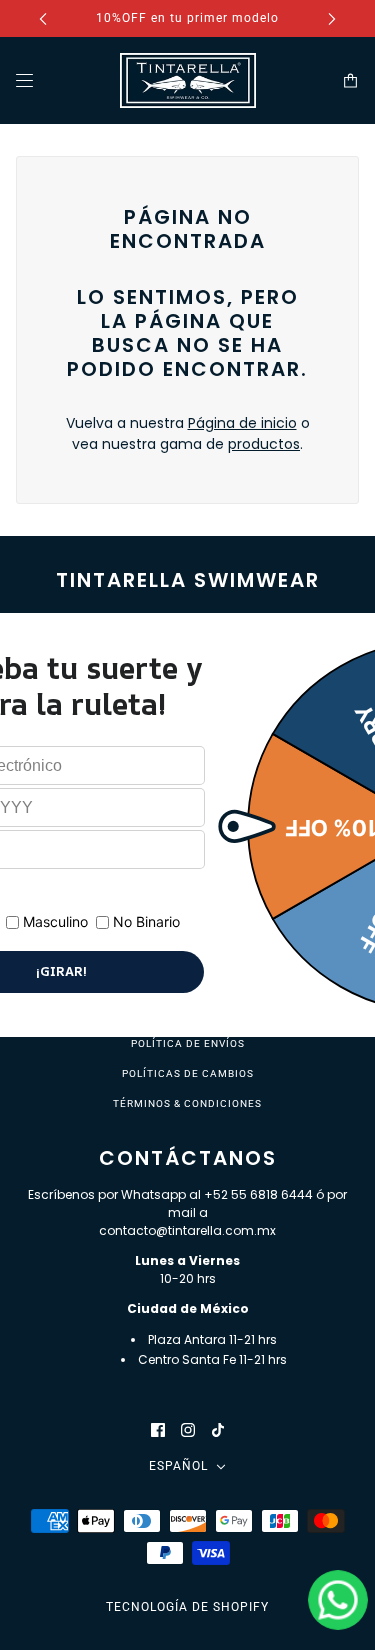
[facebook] (158, 1429)
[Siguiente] (332, 18)
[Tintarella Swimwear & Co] (188, 80)
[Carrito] (350, 80)
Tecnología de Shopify (187, 1607)
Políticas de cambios (188, 1073)
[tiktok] (218, 1429)
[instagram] (188, 1429)
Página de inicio (242, 423)
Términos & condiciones (187, 1103)
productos (264, 444)
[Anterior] (43, 18)
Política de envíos (188, 1043)
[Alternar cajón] (24, 80)
